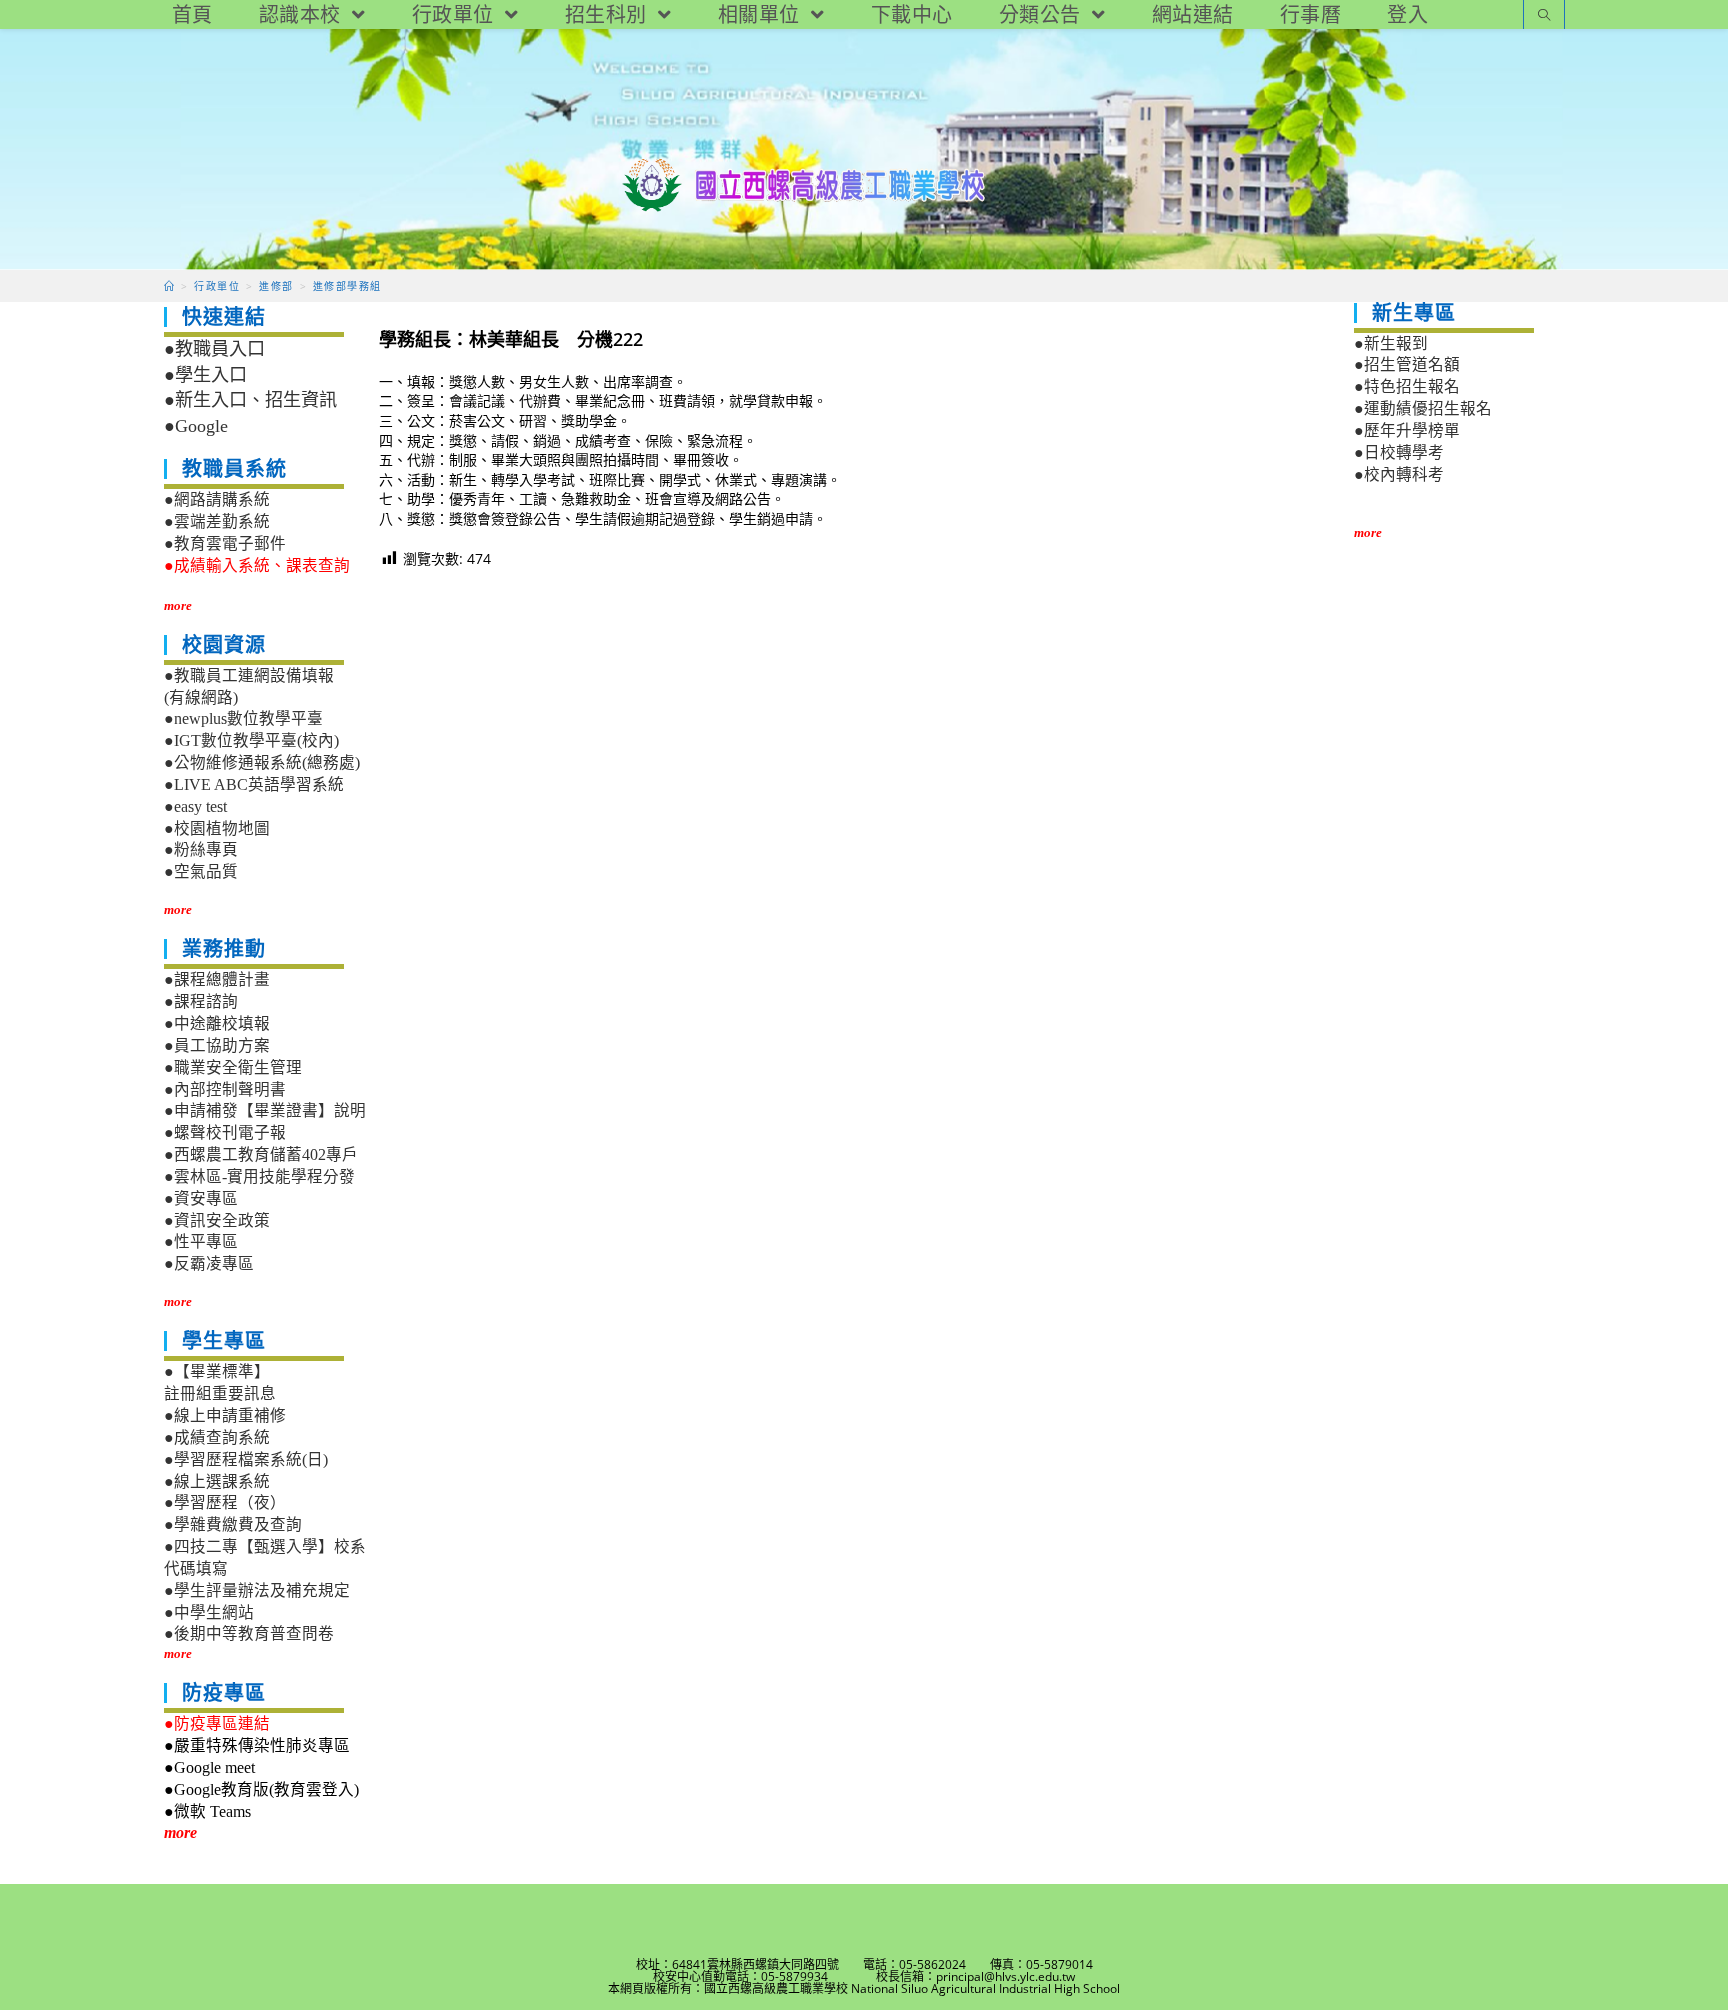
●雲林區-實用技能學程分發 (259, 1176)
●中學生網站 (209, 1612)
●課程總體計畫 (217, 979)
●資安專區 (201, 1198)
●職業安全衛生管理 (233, 1067)
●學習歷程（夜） (225, 1502)
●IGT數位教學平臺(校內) (251, 740)
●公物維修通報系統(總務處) (262, 762)
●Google (196, 426)
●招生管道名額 (1407, 364)
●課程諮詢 (201, 1001)
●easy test (195, 806)
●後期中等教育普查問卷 (249, 1633)
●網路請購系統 (217, 499)
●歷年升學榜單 (1407, 430)
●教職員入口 (214, 349)
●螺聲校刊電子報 (225, 1132)
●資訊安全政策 (217, 1220)
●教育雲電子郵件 (225, 543)
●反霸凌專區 (209, 1263)
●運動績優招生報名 (1423, 408)
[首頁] (169, 286)
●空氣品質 (201, 871)
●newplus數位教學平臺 (243, 718)
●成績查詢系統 (217, 1437)
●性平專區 (201, 1241)
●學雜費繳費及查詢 (233, 1524)
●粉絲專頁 (201, 849)
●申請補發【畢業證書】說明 (265, 1110)
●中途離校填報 (217, 1023)
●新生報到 (1391, 343)
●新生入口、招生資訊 (250, 400)
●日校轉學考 (1399, 452)
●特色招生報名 (1407, 386)
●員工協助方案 (217, 1045)
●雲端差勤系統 (217, 521)
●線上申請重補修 (225, 1415)
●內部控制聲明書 (225, 1089)
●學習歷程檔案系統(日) (246, 1459)
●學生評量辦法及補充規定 (257, 1590)
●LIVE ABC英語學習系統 (254, 784)
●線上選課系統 (217, 1481)
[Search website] (1544, 16)
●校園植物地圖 (217, 828)
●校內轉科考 (1399, 474)
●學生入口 (205, 375)
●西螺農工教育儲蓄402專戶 (261, 1154)
